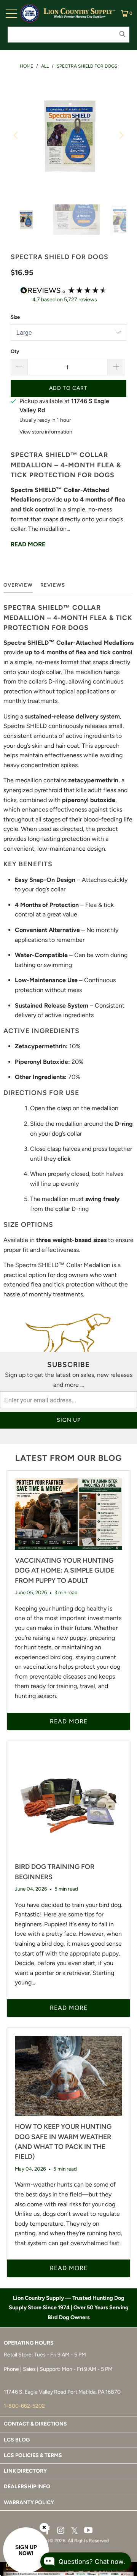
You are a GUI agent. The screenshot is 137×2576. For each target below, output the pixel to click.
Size (15, 317)
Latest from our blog (68, 1458)
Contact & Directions (35, 2424)
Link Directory (25, 2471)
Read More (28, 544)
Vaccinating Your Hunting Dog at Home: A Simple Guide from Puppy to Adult (65, 1570)
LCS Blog (17, 2440)
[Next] (121, 135)
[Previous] (16, 135)
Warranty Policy (29, 2502)
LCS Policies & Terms (33, 2455)
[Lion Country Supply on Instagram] (61, 2531)
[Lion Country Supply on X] (75, 2531)
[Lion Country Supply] (80, 13)
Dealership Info (27, 2487)
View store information (46, 432)
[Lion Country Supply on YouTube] (89, 2531)
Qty (15, 351)
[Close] (44, 2527)
